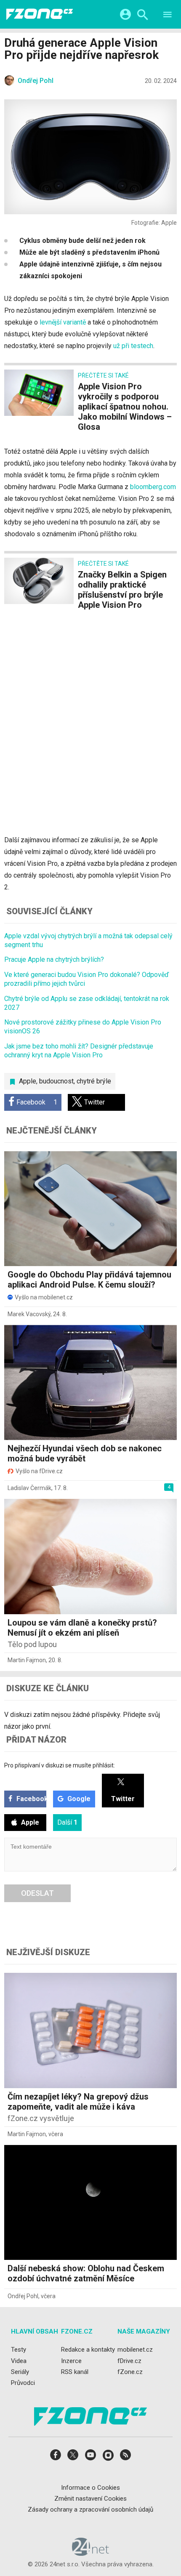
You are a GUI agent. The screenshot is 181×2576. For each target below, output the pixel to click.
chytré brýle (94, 1081)
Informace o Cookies (90, 2488)
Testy (19, 2350)
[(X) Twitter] (73, 2458)
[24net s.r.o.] (91, 2553)
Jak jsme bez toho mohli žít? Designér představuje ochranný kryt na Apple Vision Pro (79, 1051)
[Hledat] (142, 16)
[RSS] (125, 2458)
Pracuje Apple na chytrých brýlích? (54, 959)
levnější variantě (63, 322)
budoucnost (56, 1081)
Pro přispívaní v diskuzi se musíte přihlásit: (60, 1765)
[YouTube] (90, 2458)
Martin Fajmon (27, 1660)
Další (67, 1822)
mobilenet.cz (135, 2350)
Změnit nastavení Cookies (90, 2499)
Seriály (20, 2372)
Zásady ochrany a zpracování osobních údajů (90, 2509)
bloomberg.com (153, 487)
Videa (19, 2361)
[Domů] (40, 14)
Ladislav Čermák (29, 1488)
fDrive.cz (129, 2361)
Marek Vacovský (29, 1314)
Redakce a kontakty (88, 2350)
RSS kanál (75, 2372)
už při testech (133, 346)
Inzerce (71, 2361)
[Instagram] (108, 2458)
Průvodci (23, 2383)
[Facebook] (56, 2458)
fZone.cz (130, 2372)
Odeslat (37, 1893)
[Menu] (168, 16)
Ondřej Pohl (23, 2296)
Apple (28, 1081)
